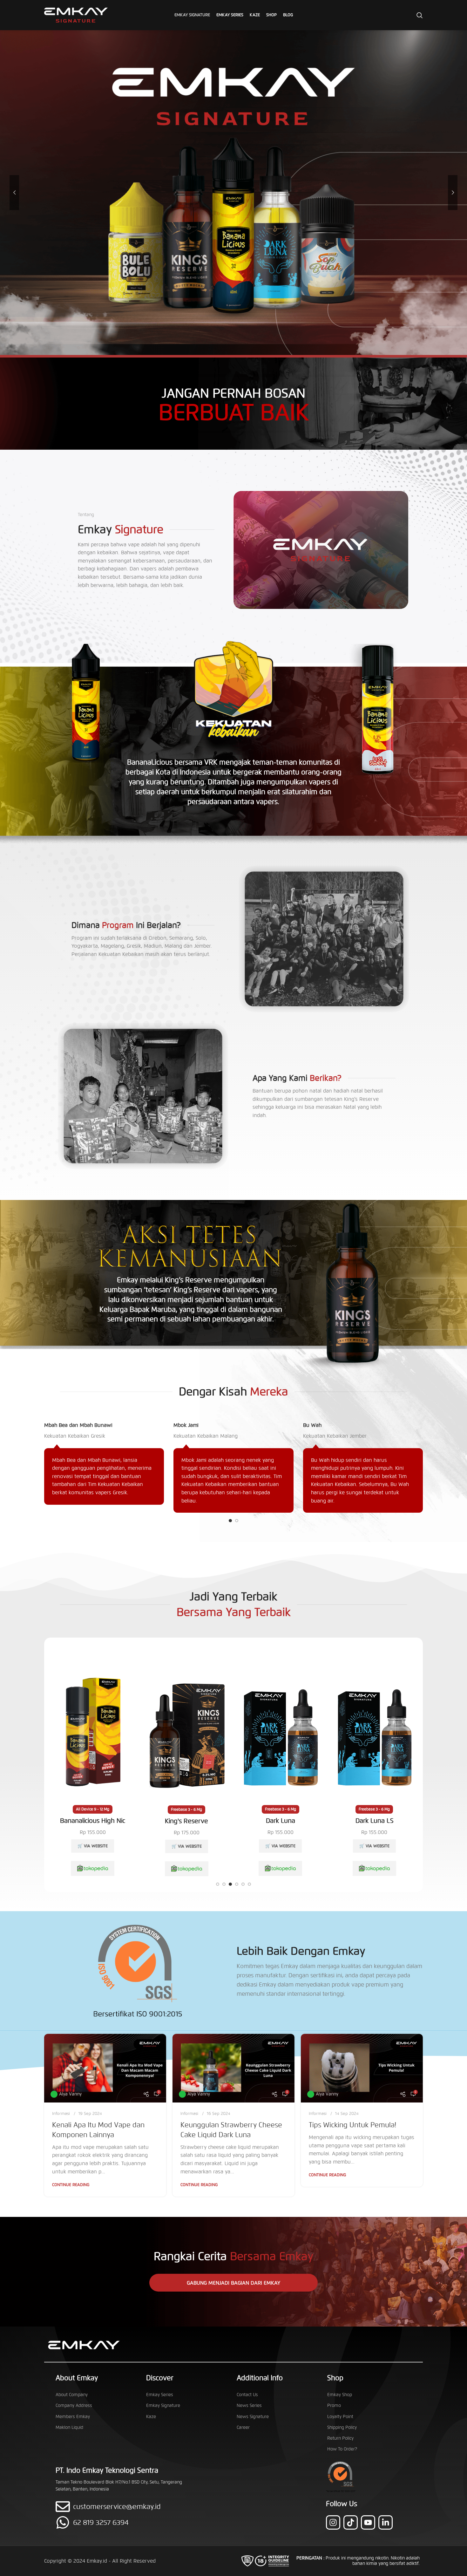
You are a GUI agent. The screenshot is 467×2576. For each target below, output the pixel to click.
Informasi (61, 2114)
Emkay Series (160, 2395)
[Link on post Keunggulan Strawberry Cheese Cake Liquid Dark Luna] (233, 2068)
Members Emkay (73, 2417)
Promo (334, 2406)
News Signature (253, 2417)
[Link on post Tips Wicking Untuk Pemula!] (362, 2068)
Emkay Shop (340, 2395)
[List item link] (125, 2522)
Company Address (74, 2406)
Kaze (151, 2417)
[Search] (420, 15)
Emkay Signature (163, 2406)
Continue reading (71, 2185)
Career (243, 2427)
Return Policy (340, 2438)
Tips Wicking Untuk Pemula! (352, 2125)
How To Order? (342, 2449)
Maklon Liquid (69, 2427)
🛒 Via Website (93, 1846)
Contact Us (247, 2395)
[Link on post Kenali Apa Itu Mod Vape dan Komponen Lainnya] (105, 2068)
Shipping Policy (342, 2427)
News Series (249, 2406)
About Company (72, 2395)
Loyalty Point (340, 2417)
